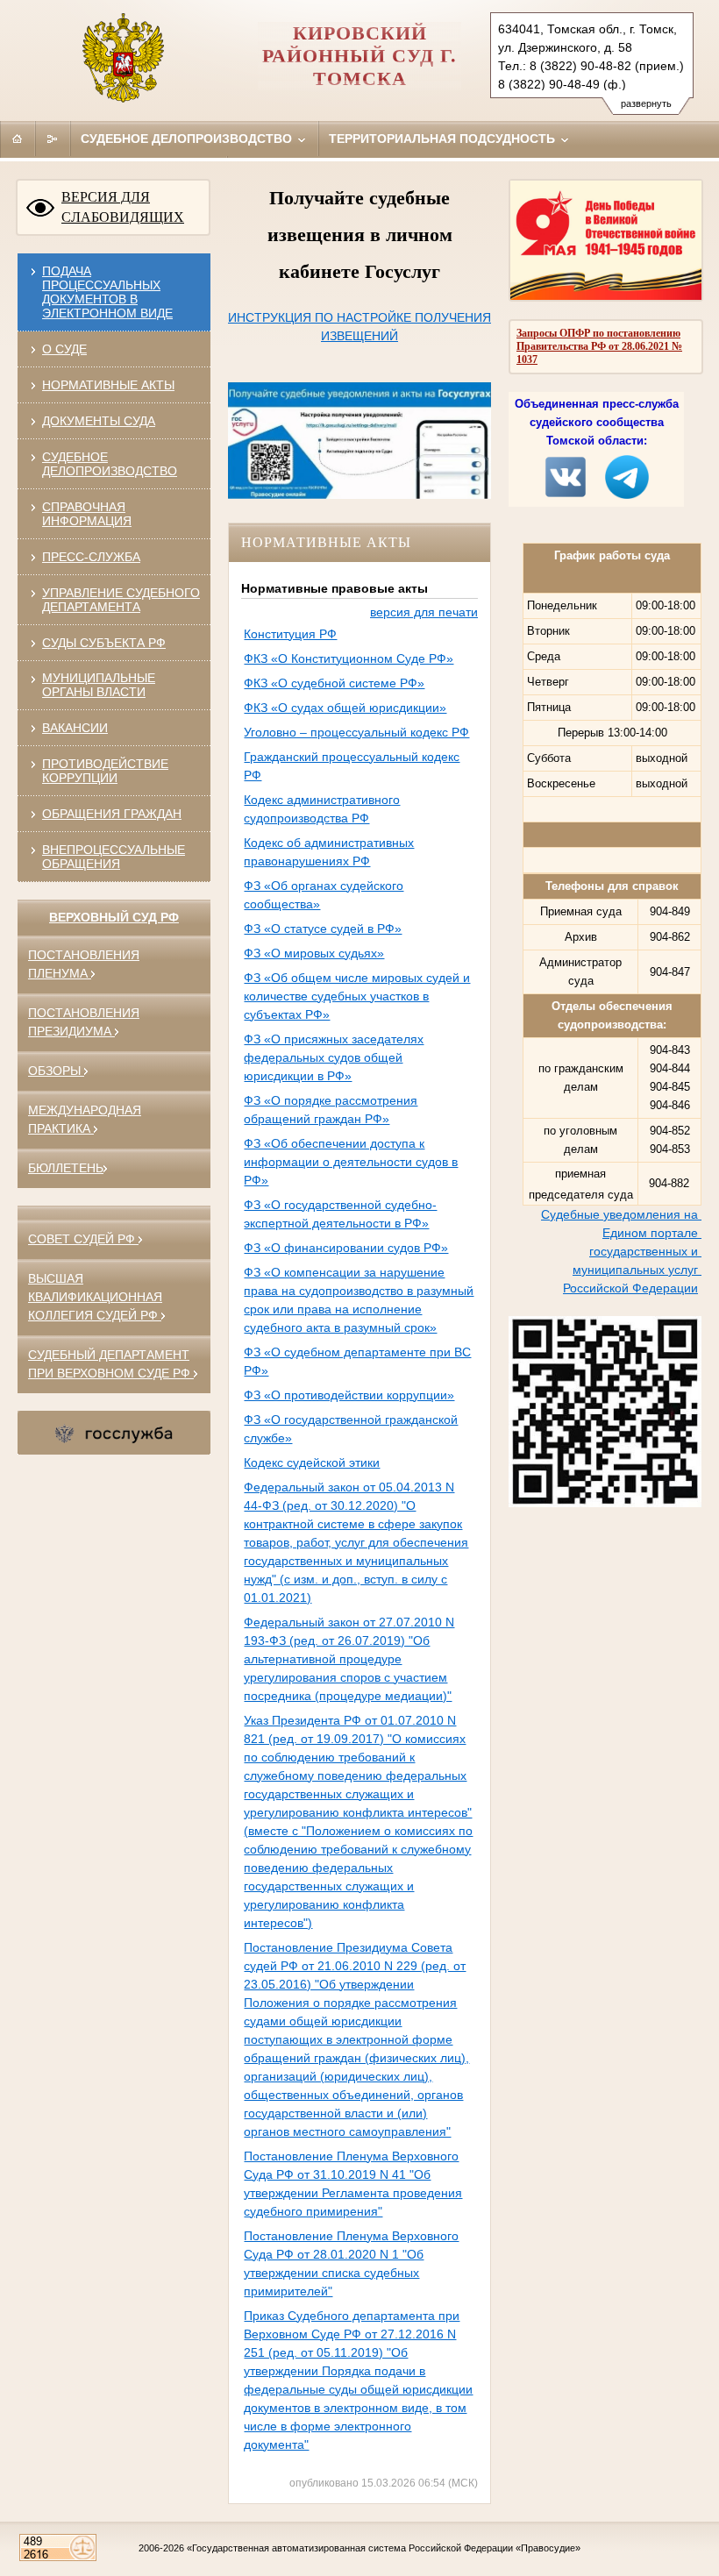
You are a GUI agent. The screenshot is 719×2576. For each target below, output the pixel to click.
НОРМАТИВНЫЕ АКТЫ (108, 385)
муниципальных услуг (637, 1270)
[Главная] (18, 139)
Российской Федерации (630, 1288)
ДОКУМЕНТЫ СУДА (99, 421)
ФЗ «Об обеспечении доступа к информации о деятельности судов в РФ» (351, 1162)
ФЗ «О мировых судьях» (314, 953)
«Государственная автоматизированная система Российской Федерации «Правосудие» (384, 2548)
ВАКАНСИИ (75, 728)
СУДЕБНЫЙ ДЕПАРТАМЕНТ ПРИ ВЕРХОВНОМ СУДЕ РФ (111, 1364)
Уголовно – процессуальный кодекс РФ (356, 732)
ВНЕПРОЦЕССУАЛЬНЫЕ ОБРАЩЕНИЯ (114, 857)
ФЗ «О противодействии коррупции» (349, 1395)
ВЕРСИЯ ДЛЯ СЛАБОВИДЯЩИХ (123, 207)
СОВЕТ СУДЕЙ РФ (83, 1239)
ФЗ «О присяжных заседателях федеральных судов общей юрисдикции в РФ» (334, 1057)
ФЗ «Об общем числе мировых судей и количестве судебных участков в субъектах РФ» (357, 996)
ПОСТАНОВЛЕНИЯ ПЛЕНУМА (84, 964)
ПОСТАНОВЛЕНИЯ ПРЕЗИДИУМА (84, 1022)
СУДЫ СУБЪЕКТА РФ (104, 643)
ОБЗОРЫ (56, 1071)
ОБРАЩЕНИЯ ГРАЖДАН (112, 814)
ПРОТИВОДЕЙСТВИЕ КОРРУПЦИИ (105, 771)
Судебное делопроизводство (188, 139)
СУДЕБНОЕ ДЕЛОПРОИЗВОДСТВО (110, 464)
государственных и (645, 1251)
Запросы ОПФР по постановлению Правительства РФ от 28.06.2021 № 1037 (599, 346)
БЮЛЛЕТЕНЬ (66, 1168)
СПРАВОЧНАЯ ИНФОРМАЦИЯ (87, 514)
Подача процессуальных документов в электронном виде (107, 292)
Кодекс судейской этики (312, 1462)
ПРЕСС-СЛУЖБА (91, 557)
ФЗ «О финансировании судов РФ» (346, 1248)
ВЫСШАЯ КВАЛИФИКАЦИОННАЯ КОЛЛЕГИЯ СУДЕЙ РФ (95, 1297)
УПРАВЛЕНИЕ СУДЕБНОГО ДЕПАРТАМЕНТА (121, 600)
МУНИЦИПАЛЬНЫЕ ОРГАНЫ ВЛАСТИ (99, 685)
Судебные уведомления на (621, 1214)
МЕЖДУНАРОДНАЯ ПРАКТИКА (85, 1119)
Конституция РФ (290, 634)
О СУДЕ (64, 349)
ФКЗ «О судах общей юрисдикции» (345, 708)
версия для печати (424, 612)
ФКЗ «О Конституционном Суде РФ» (349, 658)
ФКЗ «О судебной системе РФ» (334, 683)
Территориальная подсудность (444, 139)
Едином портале (652, 1233)
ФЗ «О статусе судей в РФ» (323, 929)
